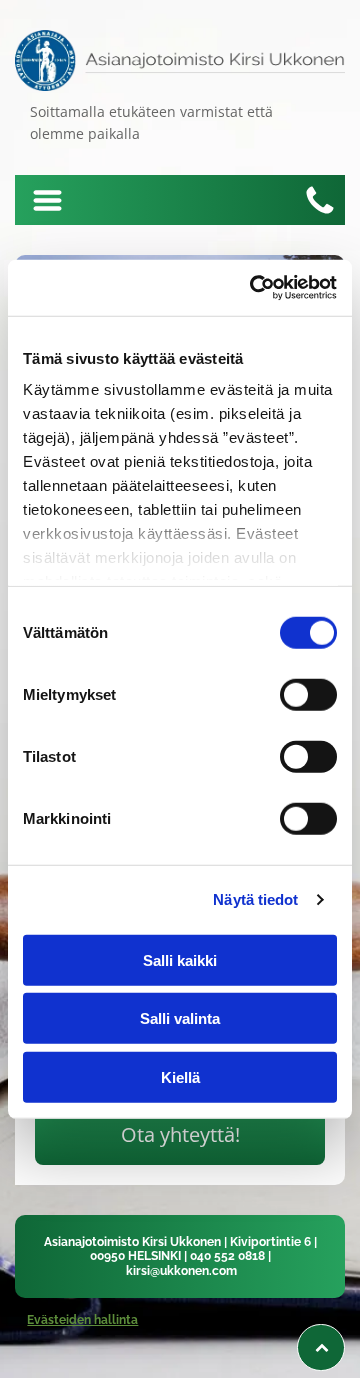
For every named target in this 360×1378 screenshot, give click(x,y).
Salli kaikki (180, 959)
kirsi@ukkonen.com (181, 1271)
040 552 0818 (227, 1256)
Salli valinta (180, 1018)
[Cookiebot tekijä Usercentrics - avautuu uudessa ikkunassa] (254, 288)
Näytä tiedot (255, 899)
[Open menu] (47, 200)
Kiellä (180, 1076)
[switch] (308, 694)
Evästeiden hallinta (82, 1320)
